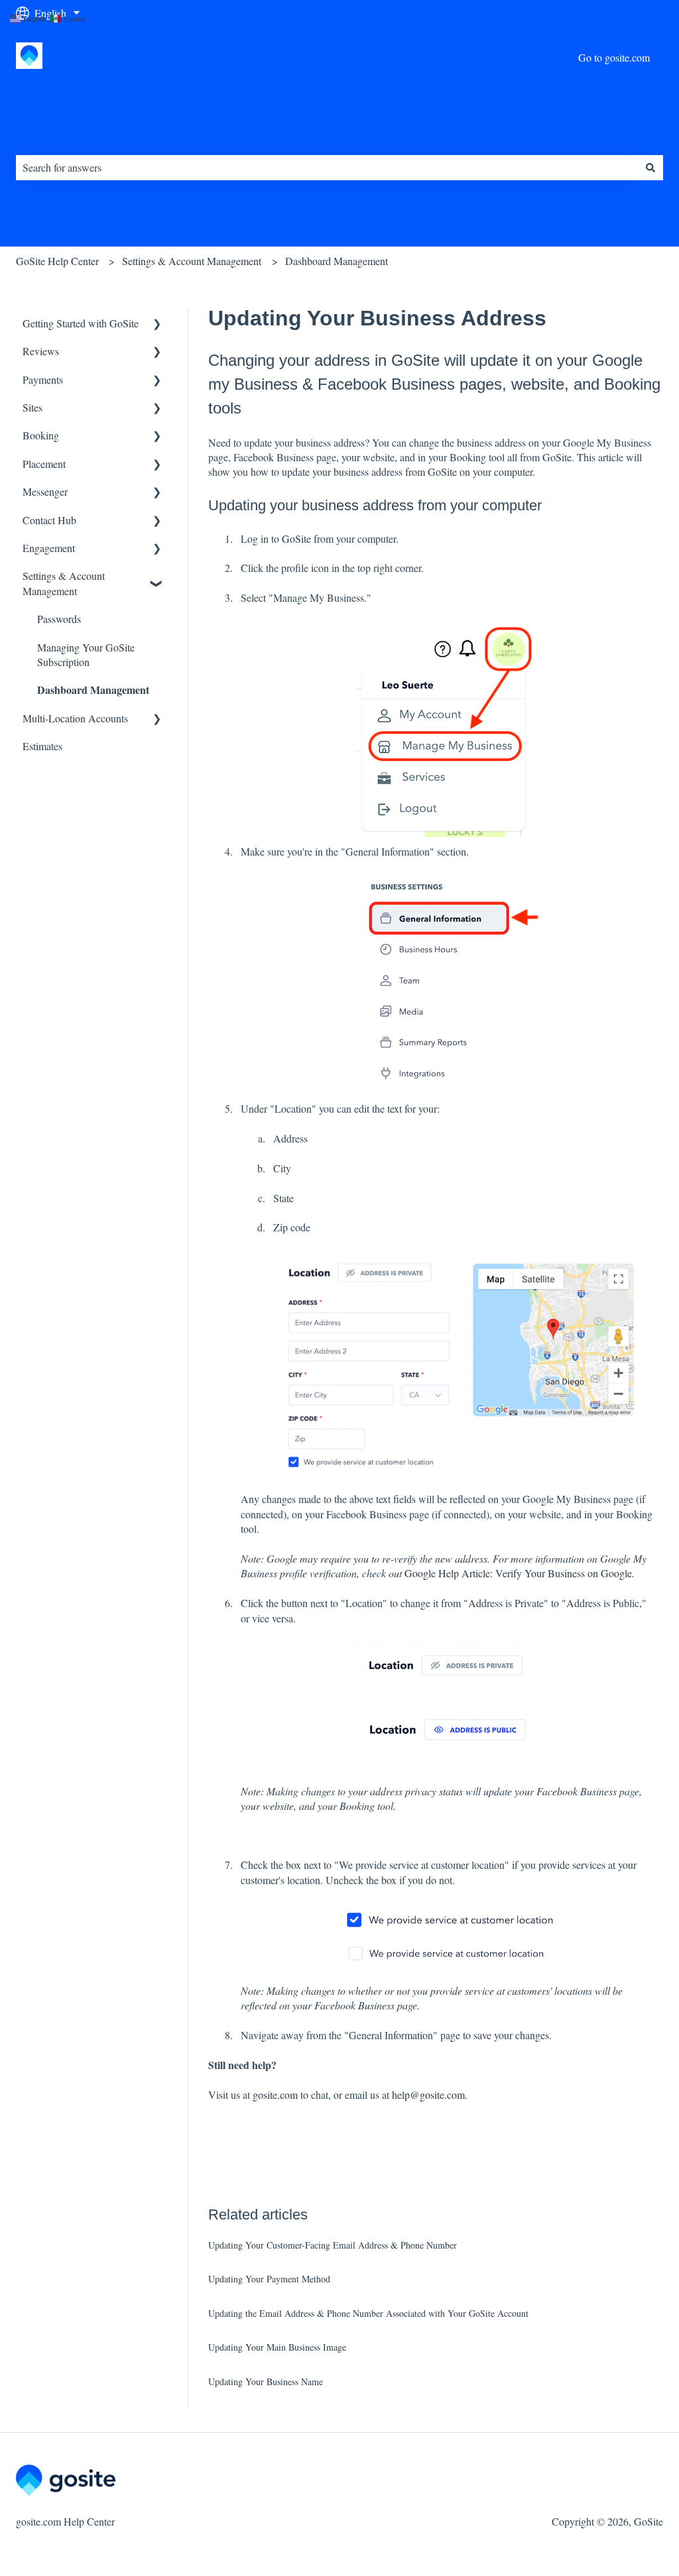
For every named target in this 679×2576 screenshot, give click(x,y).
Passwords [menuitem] (59, 619)
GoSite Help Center (57, 261)
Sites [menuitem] (32, 407)
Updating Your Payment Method (269, 2279)
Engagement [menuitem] (49, 548)
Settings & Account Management (192, 261)
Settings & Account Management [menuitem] (64, 583)
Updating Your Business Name (266, 2381)
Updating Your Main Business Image (277, 2347)
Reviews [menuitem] (41, 351)
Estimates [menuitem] (42, 746)
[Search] (650, 168)
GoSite (296, 538)
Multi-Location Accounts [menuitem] (75, 718)
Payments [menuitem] (43, 379)
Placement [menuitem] (44, 464)
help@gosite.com (428, 2095)
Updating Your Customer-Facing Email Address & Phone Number (333, 2245)
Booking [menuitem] (41, 435)
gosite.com (275, 2095)
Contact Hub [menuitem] (49, 520)
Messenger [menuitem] (45, 491)
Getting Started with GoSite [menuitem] (81, 323)
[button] (157, 324)
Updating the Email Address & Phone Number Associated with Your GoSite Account (368, 2313)
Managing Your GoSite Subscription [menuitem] (86, 654)
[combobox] (327, 168)
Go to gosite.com (614, 57)
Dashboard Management (337, 261)
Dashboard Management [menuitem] (93, 690)
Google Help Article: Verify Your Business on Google (517, 1573)
